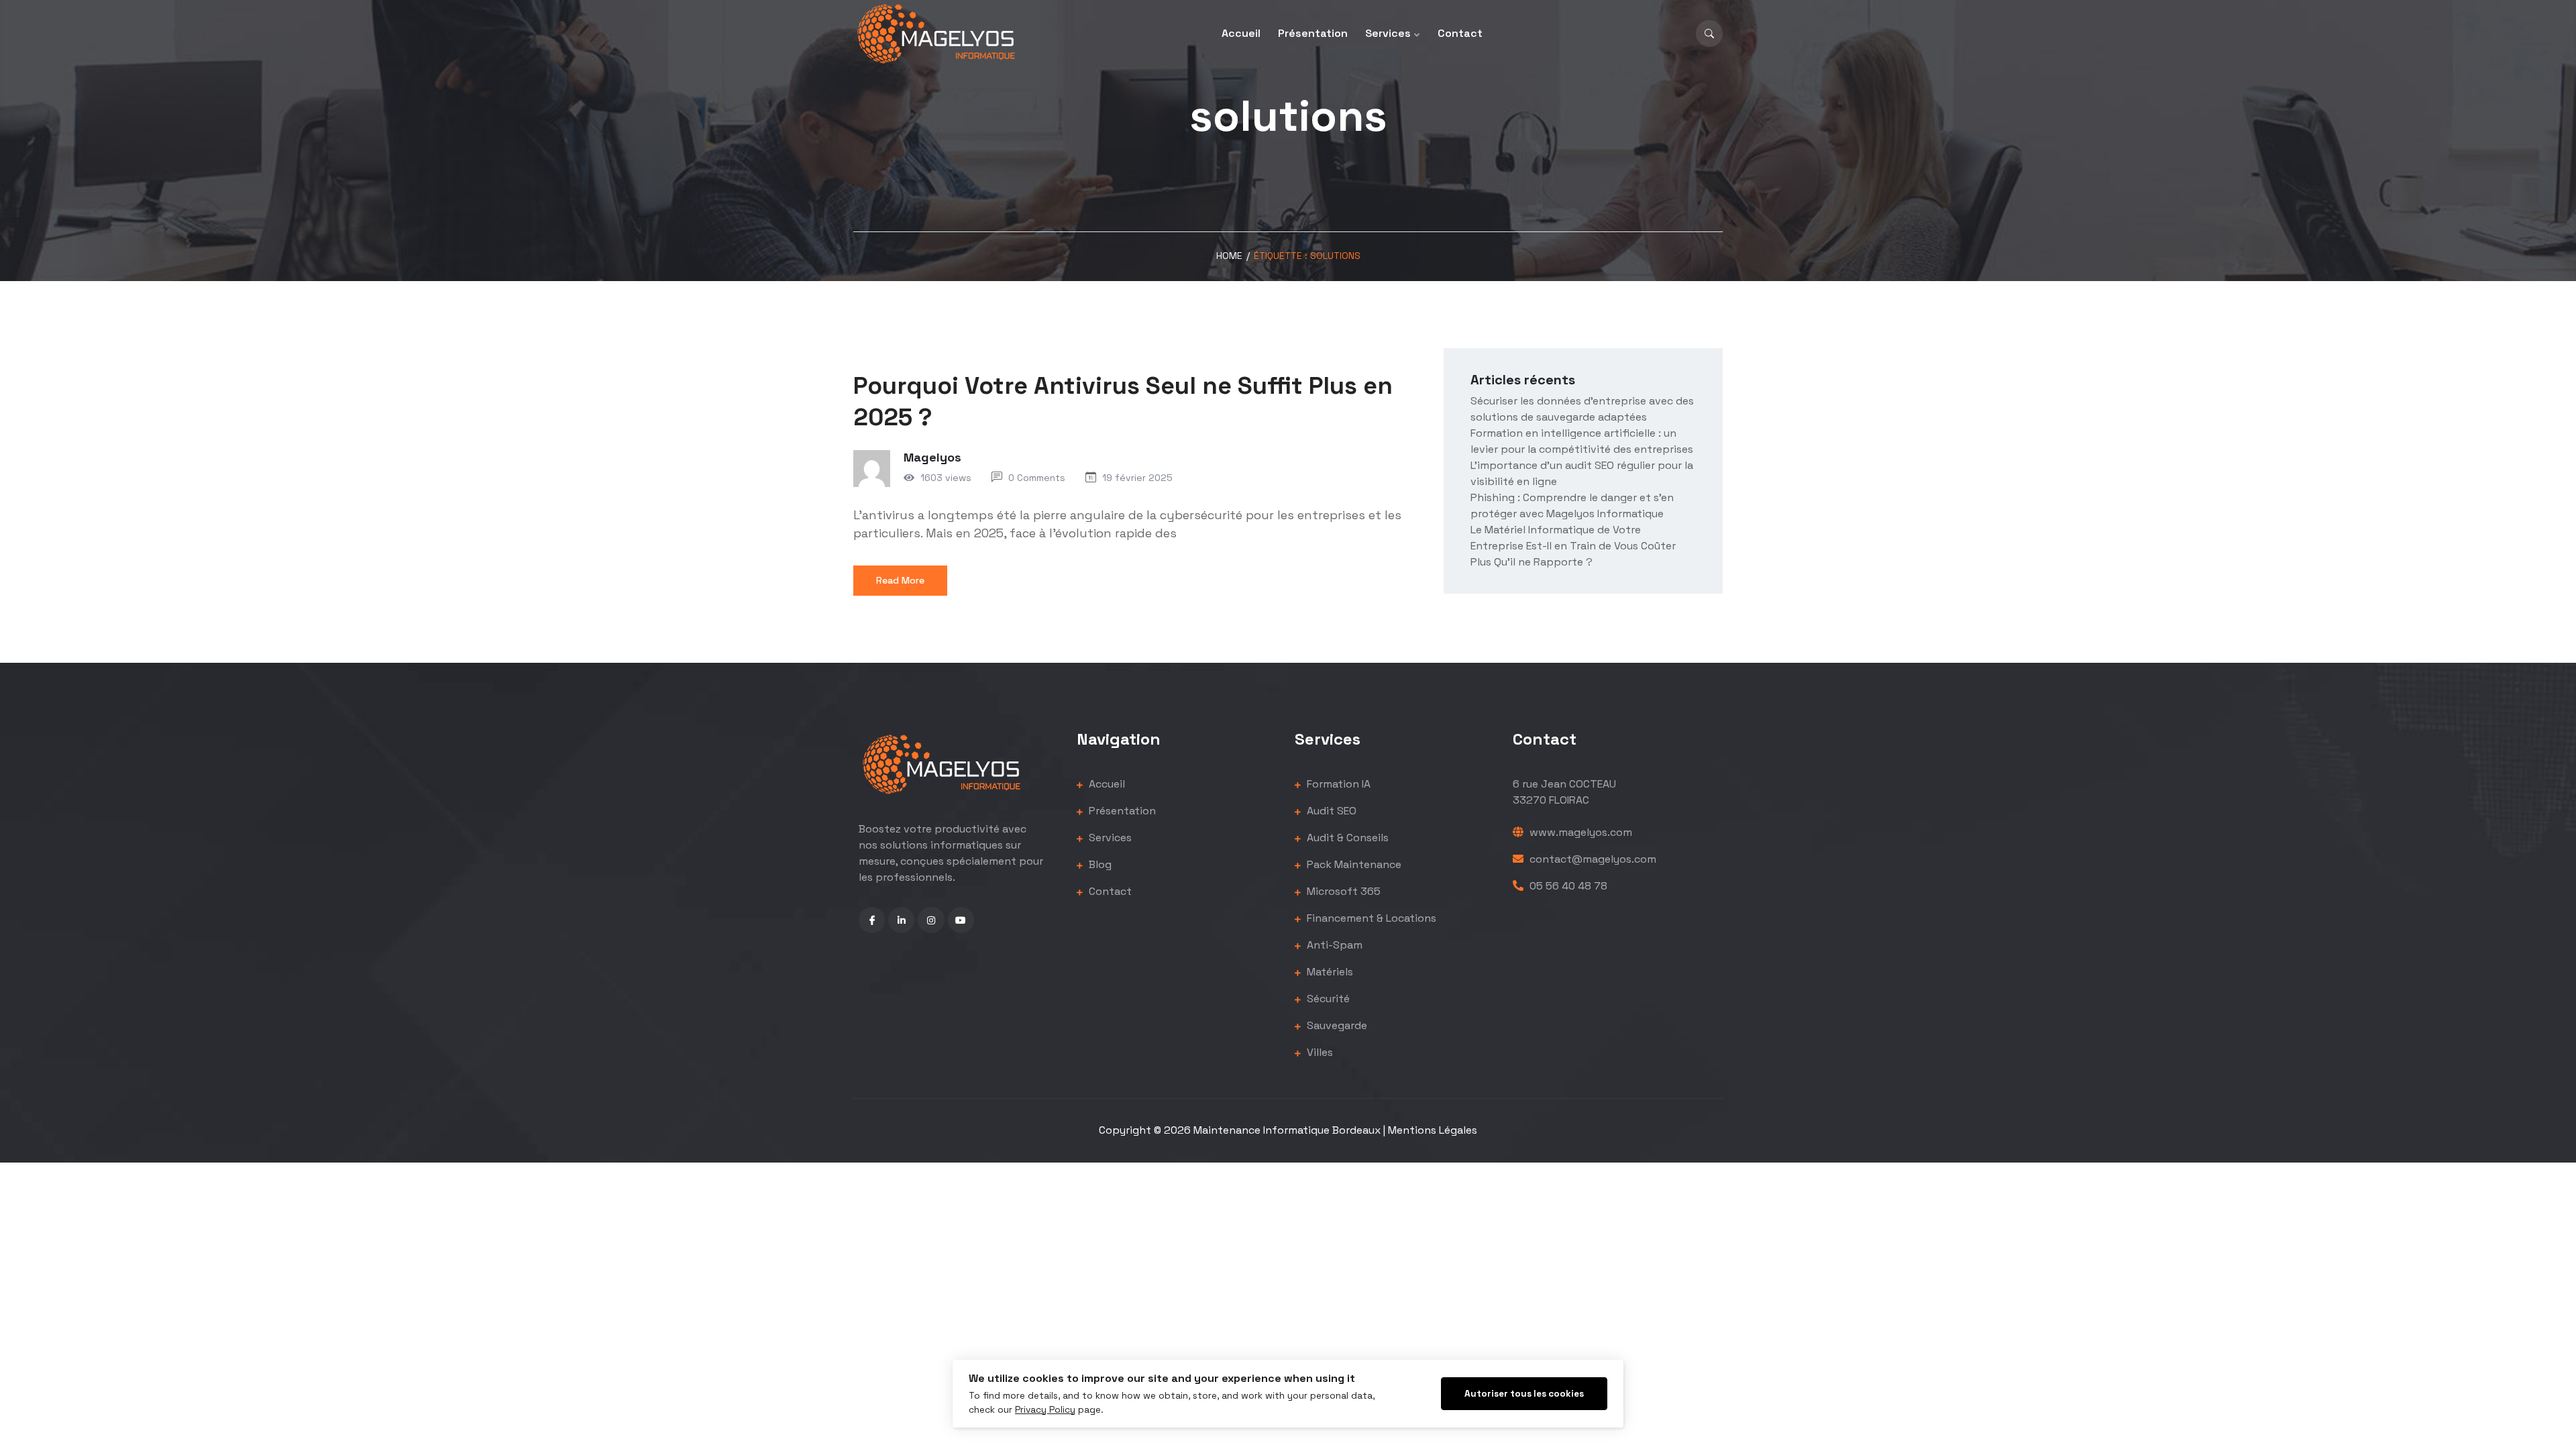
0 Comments (1037, 478)
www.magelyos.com (1579, 832)
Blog (1099, 864)
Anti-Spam (1333, 945)
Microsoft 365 (1342, 891)
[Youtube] (961, 920)
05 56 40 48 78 (1567, 886)
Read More (900, 580)
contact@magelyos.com (1592, 859)
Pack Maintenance (1353, 864)
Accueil (1241, 33)
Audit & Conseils (1346, 838)
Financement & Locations (1370, 918)
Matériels (1329, 972)
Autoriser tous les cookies (1524, 1394)
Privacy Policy (1045, 1410)
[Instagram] (931, 920)
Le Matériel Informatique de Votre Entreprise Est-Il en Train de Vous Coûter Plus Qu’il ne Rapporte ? (1573, 546)
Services (1388, 33)
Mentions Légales (1433, 1130)
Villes (1319, 1052)
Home (1229, 256)
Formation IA (1337, 784)
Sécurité (1327, 999)
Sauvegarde (1336, 1025)
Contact (1460, 33)
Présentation (1313, 33)
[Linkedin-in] (901, 920)
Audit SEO (1330, 811)
